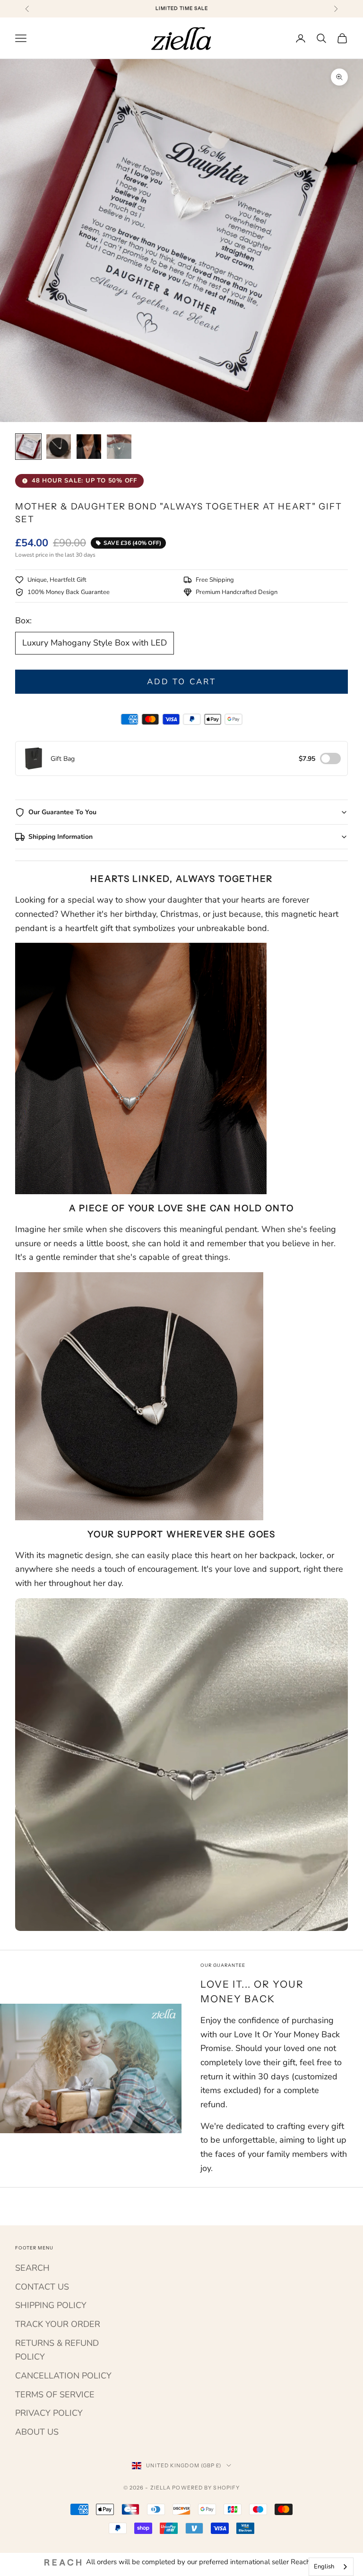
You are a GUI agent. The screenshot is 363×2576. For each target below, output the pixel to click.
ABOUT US (37, 2432)
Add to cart (181, 682)
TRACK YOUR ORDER (58, 2324)
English (324, 2567)
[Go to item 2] (59, 447)
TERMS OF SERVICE (55, 2395)
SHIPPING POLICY (51, 2305)
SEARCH (32, 2268)
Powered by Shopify (206, 2488)
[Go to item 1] (28, 447)
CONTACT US (42, 2287)
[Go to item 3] (89, 447)
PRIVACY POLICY (49, 2413)
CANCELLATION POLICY (63, 2376)
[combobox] (331, 2567)
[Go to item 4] (119, 447)
